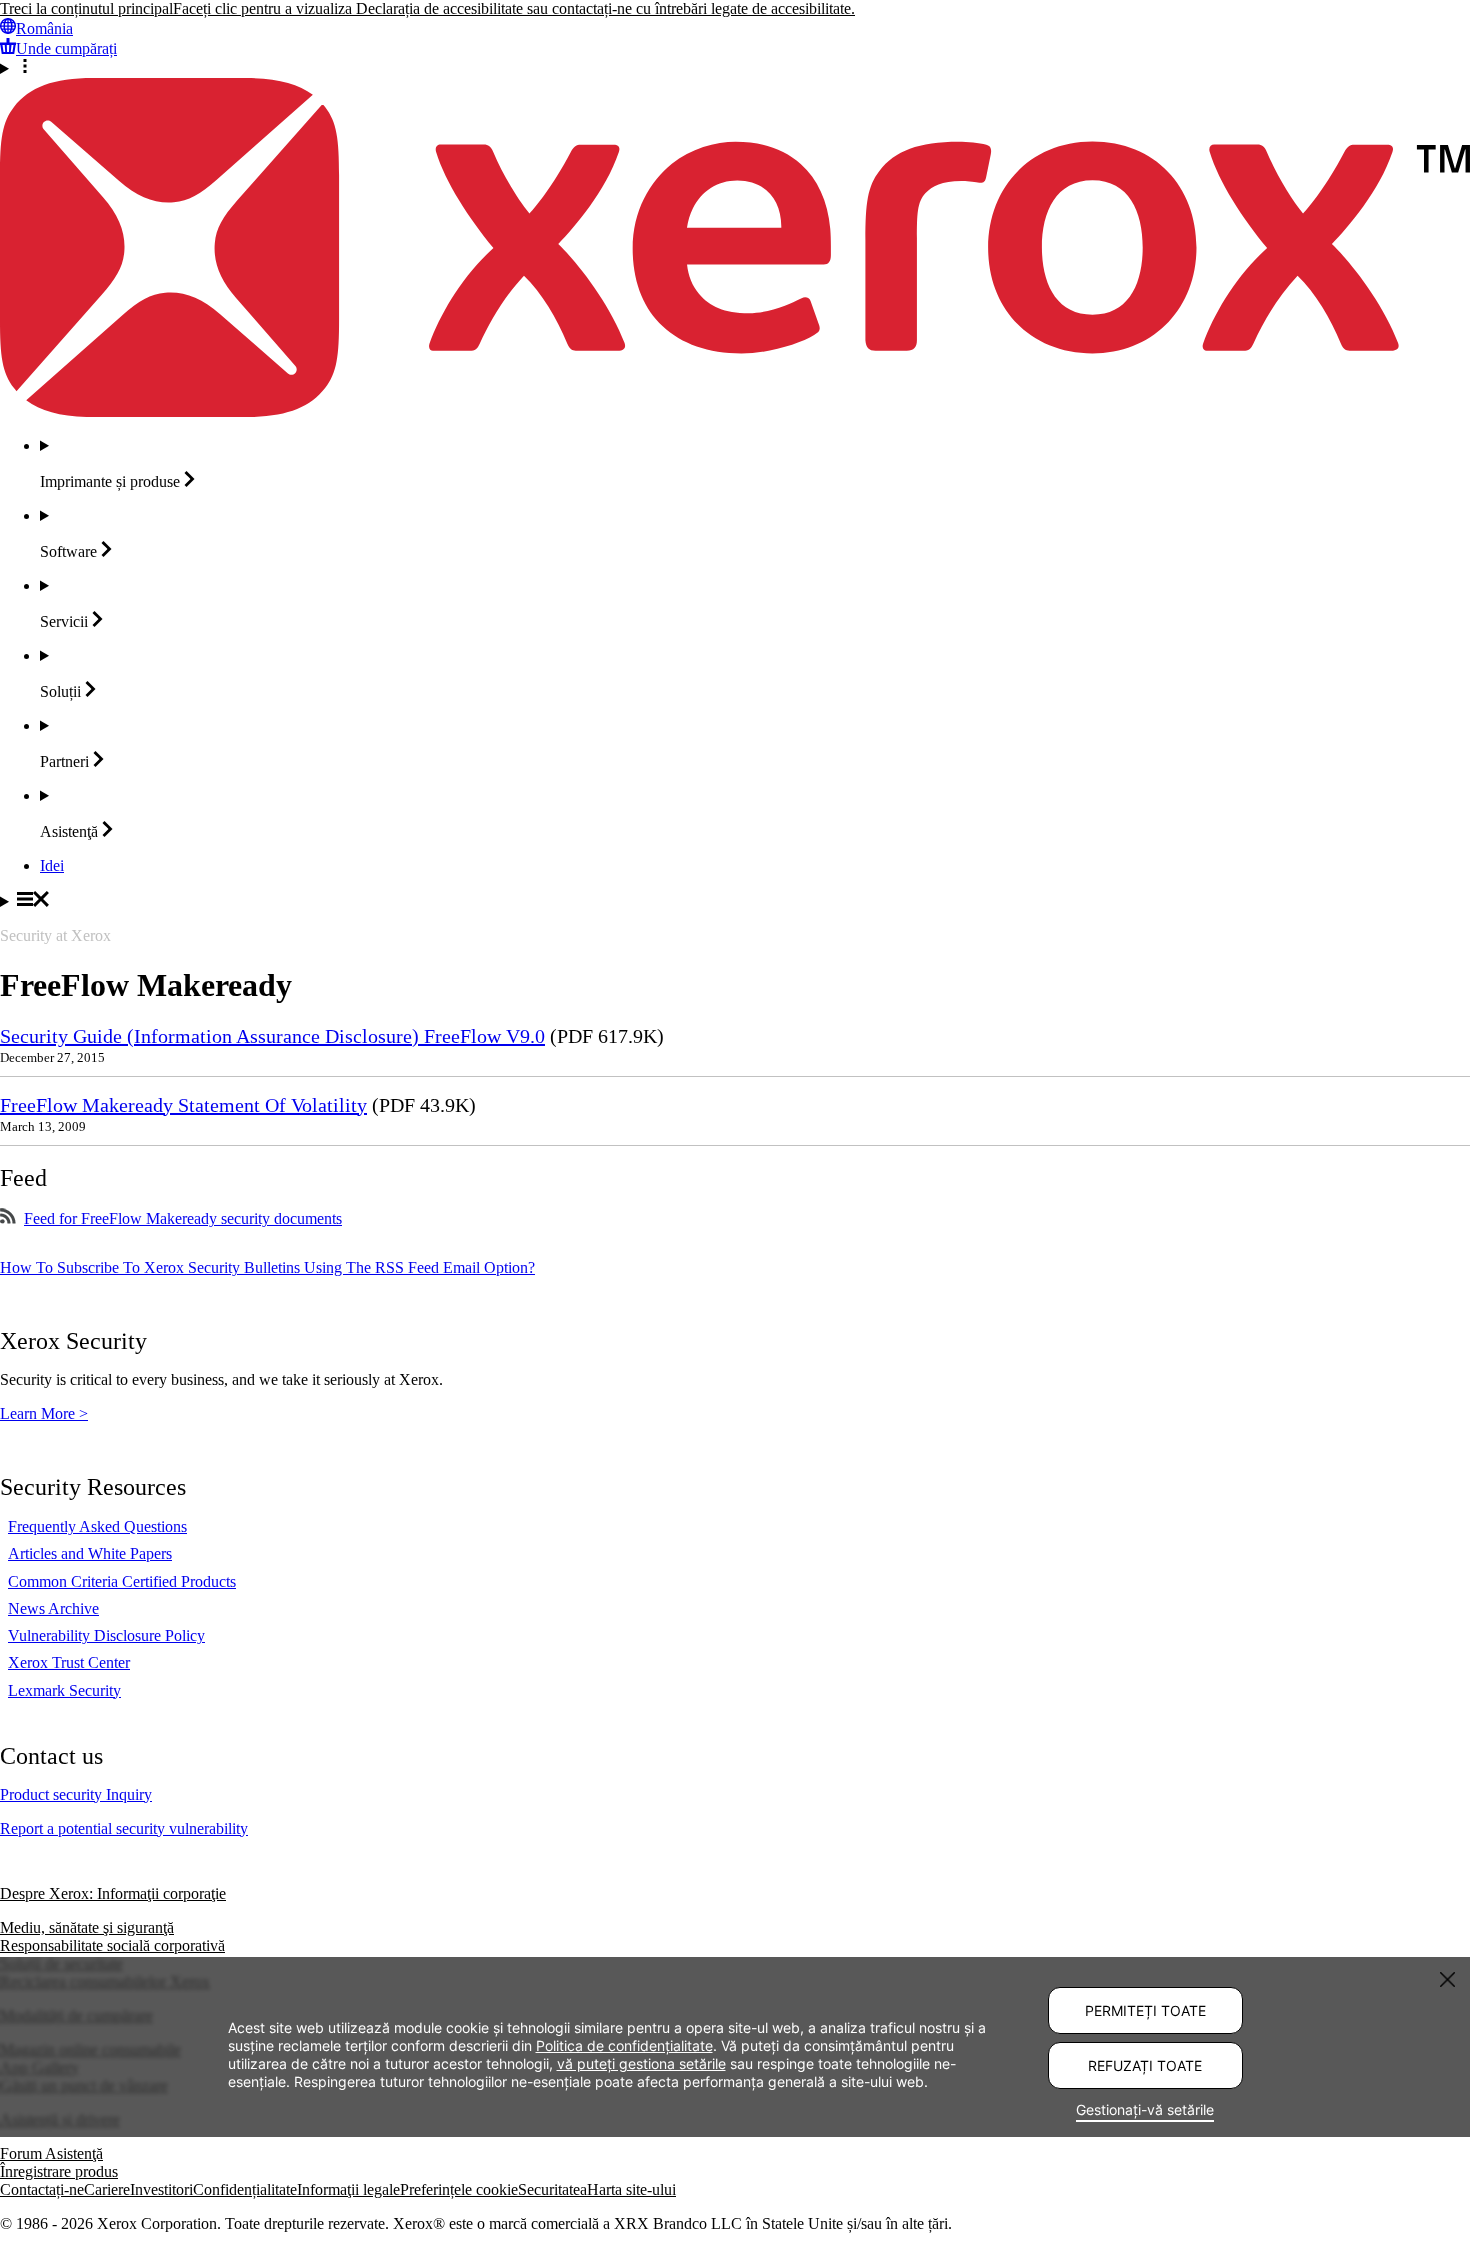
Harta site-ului (631, 2189)
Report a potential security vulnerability (124, 1828)
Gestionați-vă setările (1145, 2109)
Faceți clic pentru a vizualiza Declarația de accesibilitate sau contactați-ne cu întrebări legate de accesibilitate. (514, 8)
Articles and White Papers (90, 1553)
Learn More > (44, 1413)
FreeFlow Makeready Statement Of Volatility (183, 1105)
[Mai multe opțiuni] (735, 68)
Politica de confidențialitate (624, 2044)
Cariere (107, 2189)
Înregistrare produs (59, 2171)
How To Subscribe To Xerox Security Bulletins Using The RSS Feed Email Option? (267, 1267)
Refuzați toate (1145, 2065)
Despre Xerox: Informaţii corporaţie (113, 1893)
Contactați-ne (42, 2189)
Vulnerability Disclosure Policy (106, 1635)
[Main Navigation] (735, 901)
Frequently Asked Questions (97, 1526)
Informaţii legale (348, 2189)
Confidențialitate (245, 2189)
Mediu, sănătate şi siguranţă (87, 1927)
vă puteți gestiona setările (641, 2062)
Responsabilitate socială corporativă (112, 1945)
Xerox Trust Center (69, 1662)
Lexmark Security (64, 1690)
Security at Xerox (55, 935)
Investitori (161, 2189)
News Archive (53, 1608)
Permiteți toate (1145, 2010)
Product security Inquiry (76, 1794)
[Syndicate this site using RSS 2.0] (8, 1218)
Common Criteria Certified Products (122, 1581)
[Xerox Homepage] (735, 411)
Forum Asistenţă (51, 2153)
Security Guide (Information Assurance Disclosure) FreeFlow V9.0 (272, 1036)
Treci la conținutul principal (86, 8)
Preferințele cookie (459, 2189)
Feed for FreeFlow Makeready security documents (183, 1218)
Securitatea (552, 2189)
